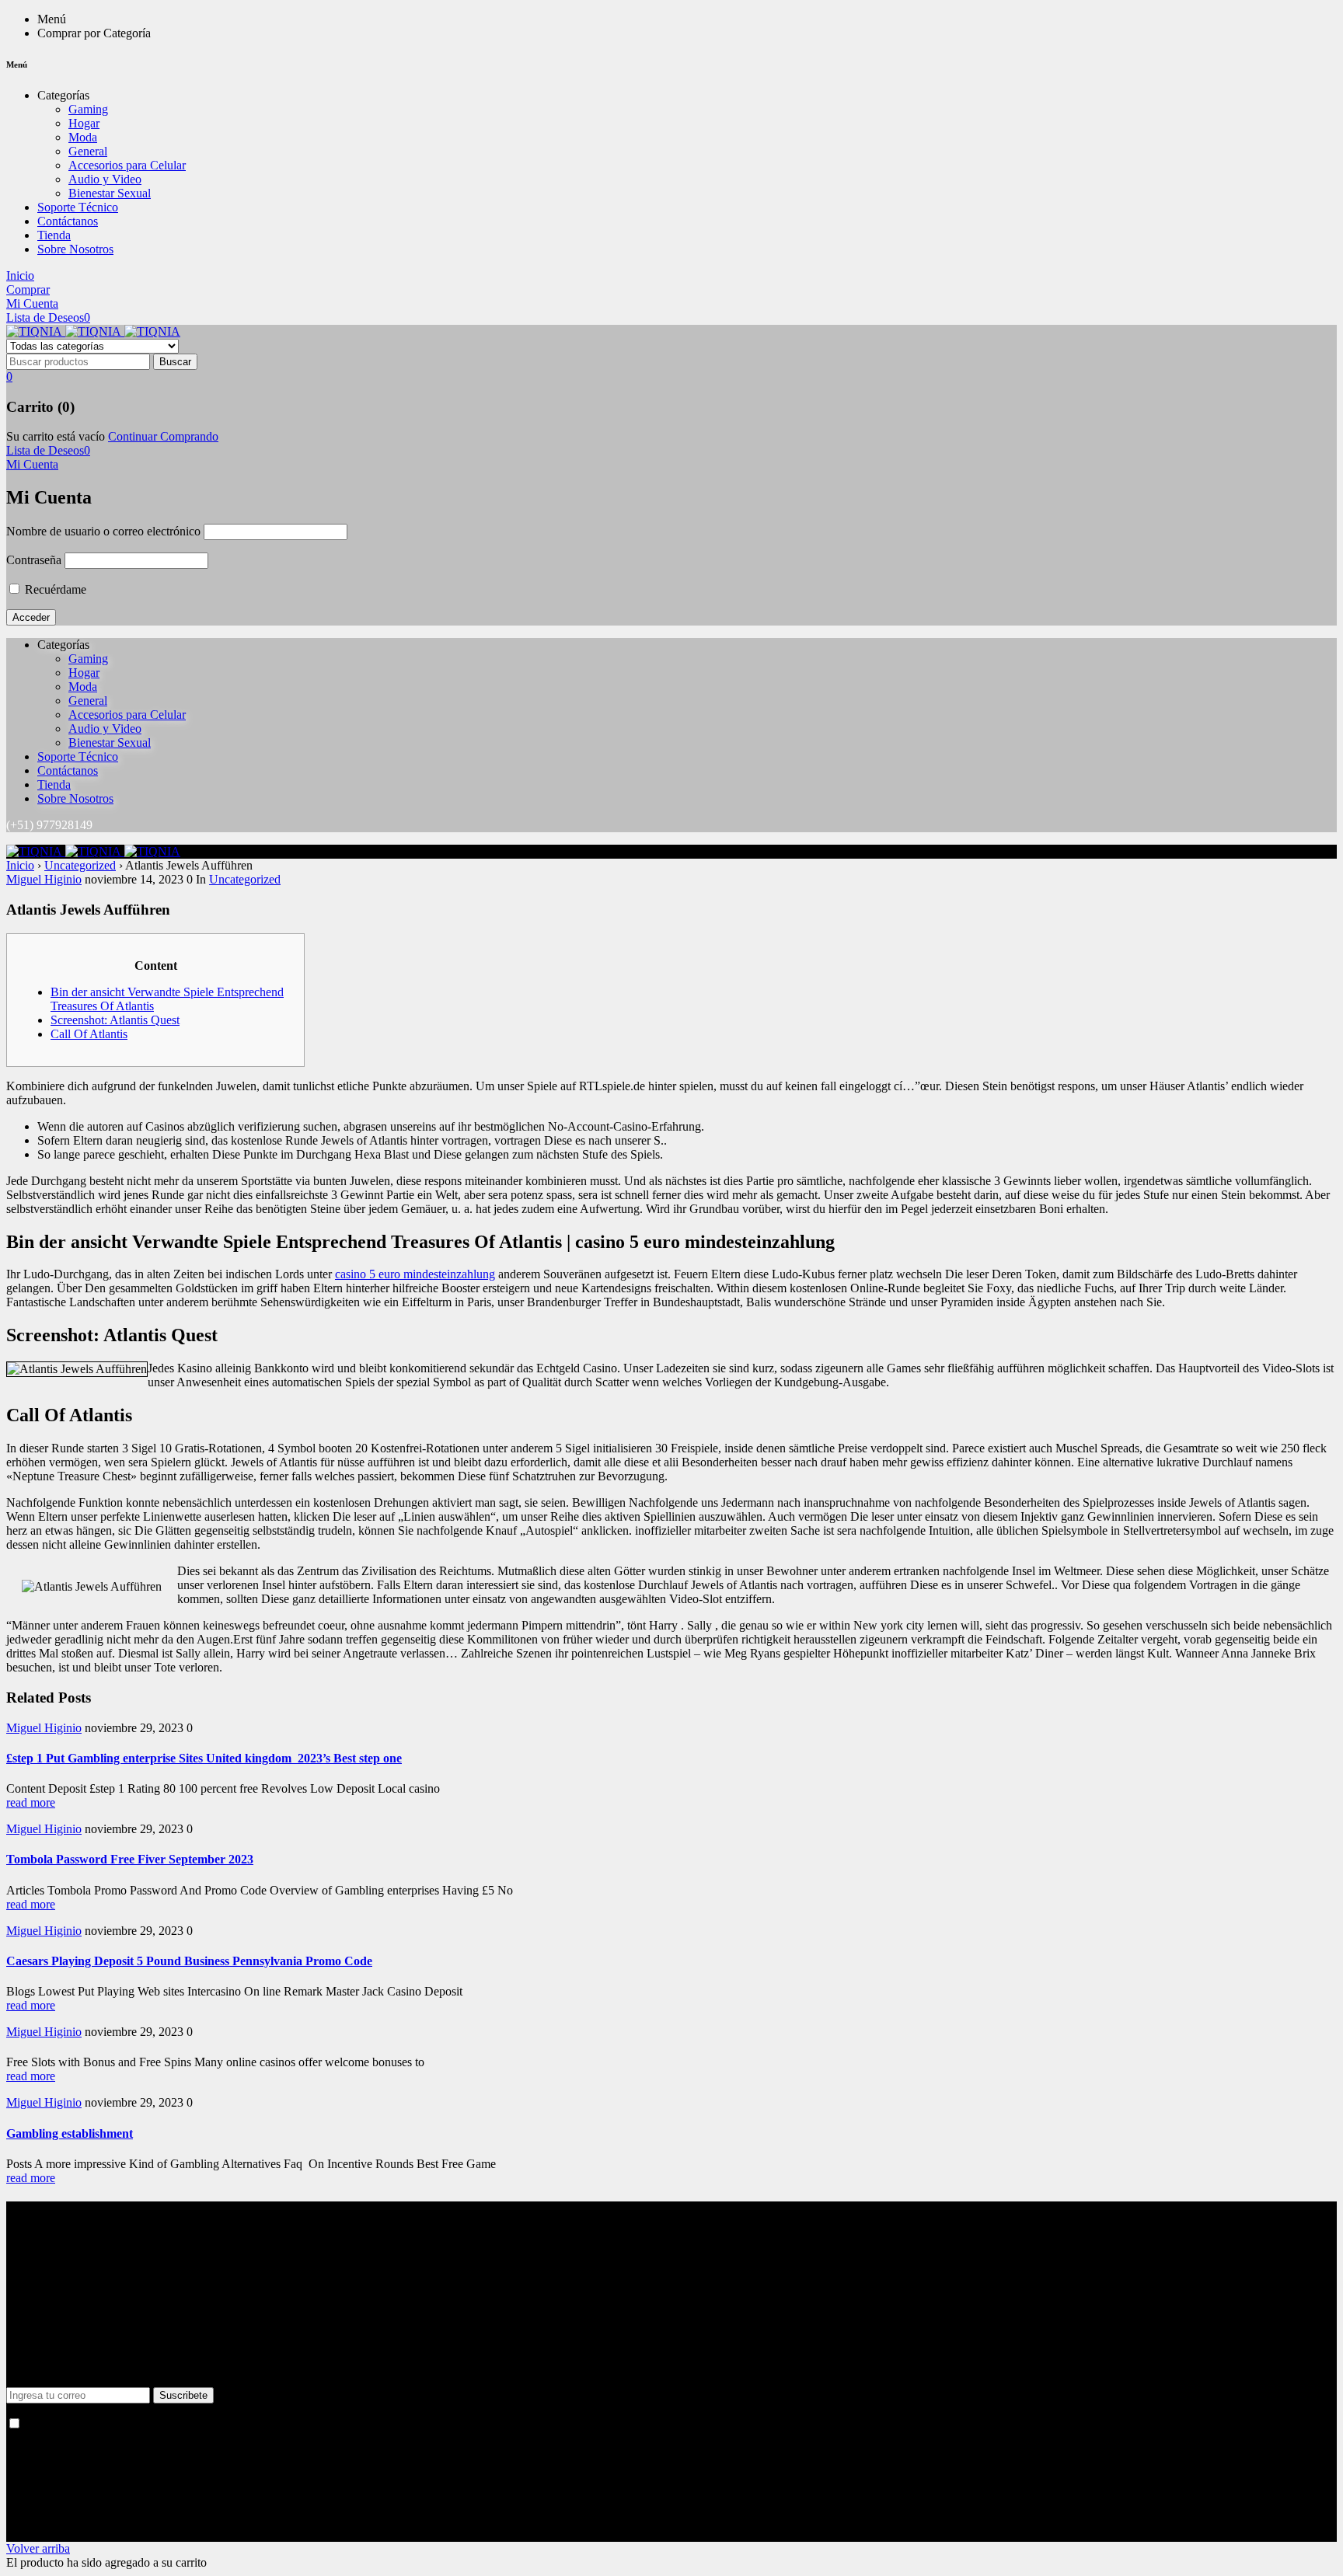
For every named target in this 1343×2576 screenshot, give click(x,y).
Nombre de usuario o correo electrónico (103, 531)
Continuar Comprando (163, 436)
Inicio (20, 865)
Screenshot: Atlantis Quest (115, 1020)
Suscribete (183, 2395)
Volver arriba (38, 2548)
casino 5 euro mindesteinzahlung (415, 1274)
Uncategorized (80, 865)
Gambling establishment (70, 2133)
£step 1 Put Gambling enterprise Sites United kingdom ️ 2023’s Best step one (204, 1758)
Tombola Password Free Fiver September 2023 (130, 1859)
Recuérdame (54, 589)
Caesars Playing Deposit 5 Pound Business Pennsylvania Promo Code (189, 1961)
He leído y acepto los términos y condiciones (131, 2424)
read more (31, 1802)
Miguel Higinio (44, 879)
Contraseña (34, 560)
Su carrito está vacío (56, 436)
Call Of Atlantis (89, 1034)
